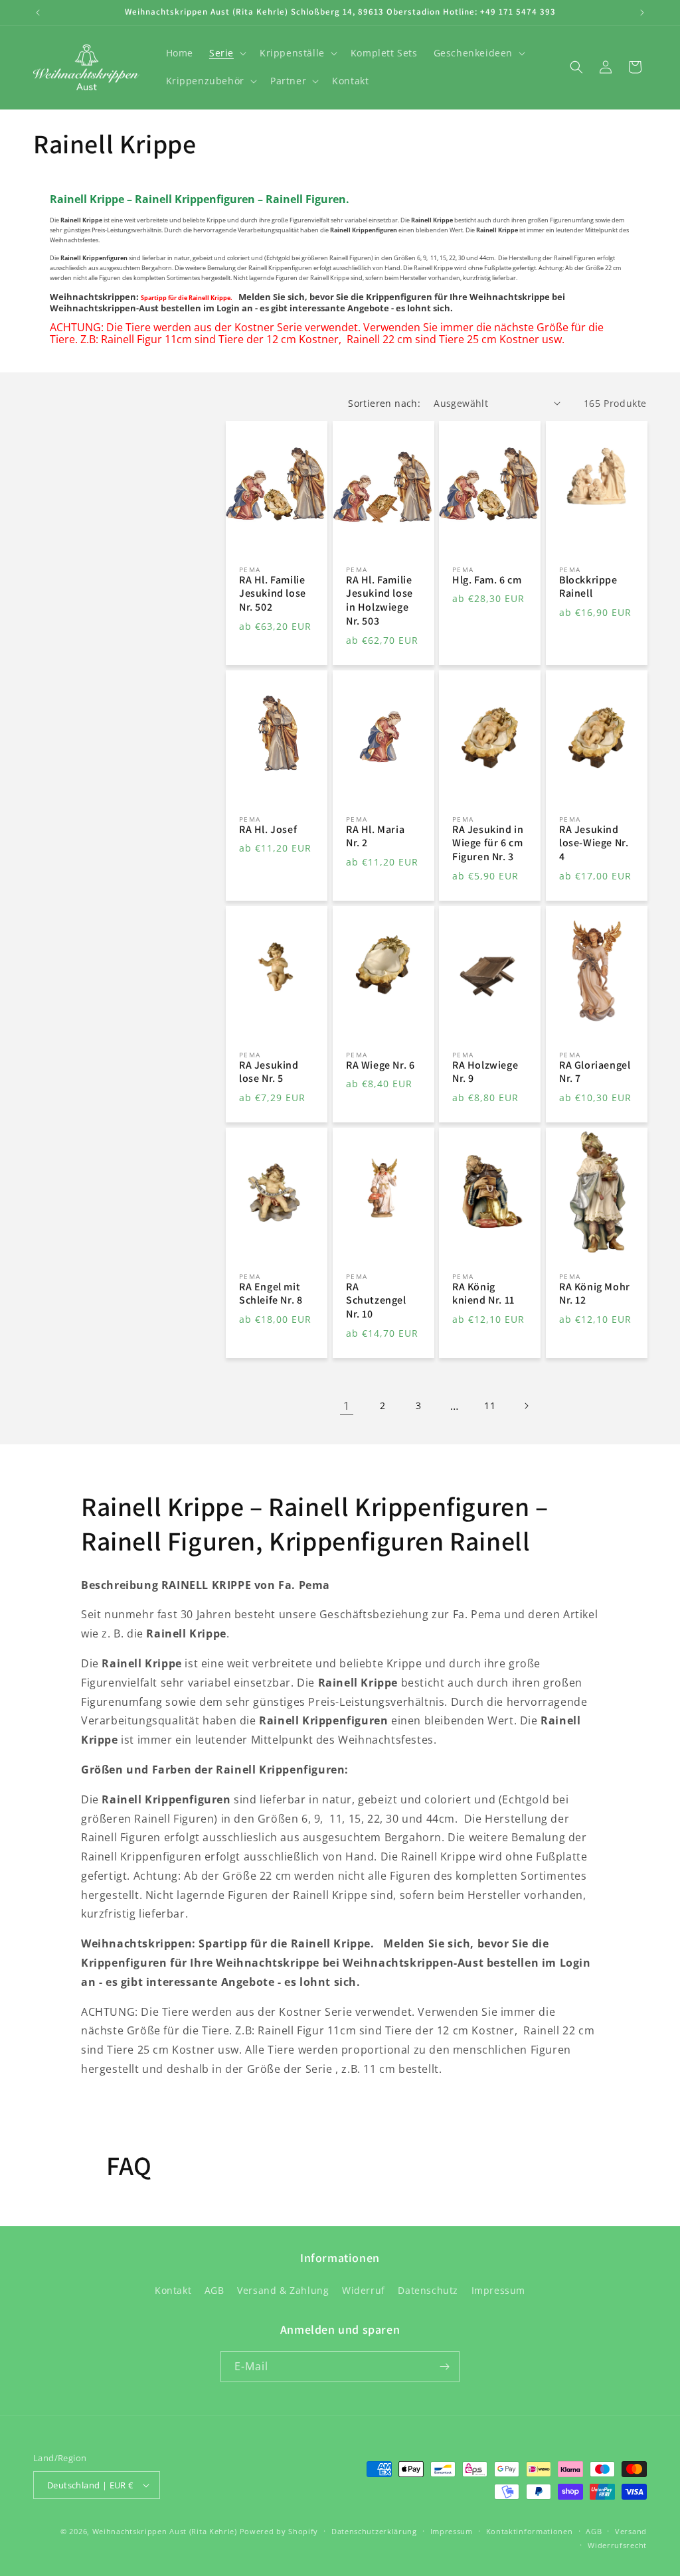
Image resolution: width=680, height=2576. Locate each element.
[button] (226, 53)
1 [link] (347, 1406)
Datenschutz (428, 2290)
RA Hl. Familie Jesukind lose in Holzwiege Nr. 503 (380, 601)
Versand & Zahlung (283, 2290)
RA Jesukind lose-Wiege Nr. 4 (594, 843)
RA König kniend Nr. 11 (483, 1294)
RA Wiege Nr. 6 (380, 1065)
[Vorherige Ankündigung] (38, 13)
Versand (631, 2531)
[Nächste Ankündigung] (642, 13)
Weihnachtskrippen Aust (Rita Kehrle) (165, 2531)
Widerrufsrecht (617, 2545)
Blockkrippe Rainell (588, 587)
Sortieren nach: (384, 403)
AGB (214, 2290)
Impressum (498, 2290)
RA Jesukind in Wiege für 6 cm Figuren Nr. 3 (488, 843)
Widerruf (364, 2290)
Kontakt (173, 2290)
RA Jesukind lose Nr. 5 (269, 1072)
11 (490, 1405)
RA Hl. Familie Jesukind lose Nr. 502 (273, 594)
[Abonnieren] (444, 2367)
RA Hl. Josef (268, 829)
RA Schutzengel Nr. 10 (376, 1301)
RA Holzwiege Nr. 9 (485, 1072)
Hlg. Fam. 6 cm (487, 580)
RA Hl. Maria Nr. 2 (375, 836)
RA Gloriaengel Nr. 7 (595, 1072)
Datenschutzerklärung (374, 2531)
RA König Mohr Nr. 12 (595, 1294)
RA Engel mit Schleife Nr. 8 (271, 1294)
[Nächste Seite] (526, 1406)
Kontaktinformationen (530, 2531)
